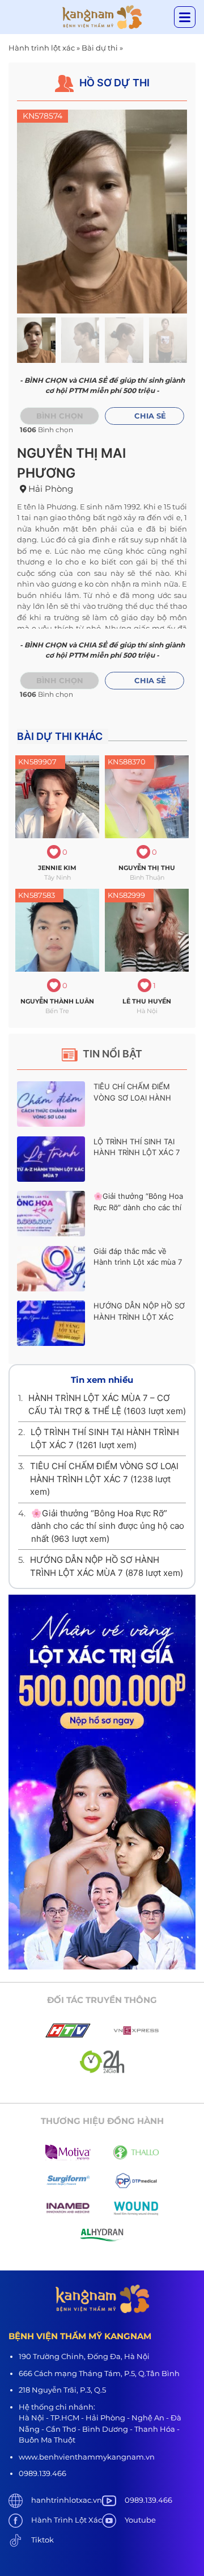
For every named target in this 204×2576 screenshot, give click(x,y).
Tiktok (42, 2540)
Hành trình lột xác (42, 48)
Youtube (140, 2520)
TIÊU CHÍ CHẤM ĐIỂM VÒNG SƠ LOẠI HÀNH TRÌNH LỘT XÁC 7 (132, 1097)
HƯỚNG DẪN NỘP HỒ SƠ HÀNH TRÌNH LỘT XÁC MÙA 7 (139, 1317)
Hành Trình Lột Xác (67, 2520)
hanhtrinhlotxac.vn (67, 2500)
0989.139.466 (148, 2500)
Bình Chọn (60, 680)
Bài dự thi (100, 48)
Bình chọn (60, 416)
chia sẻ (150, 416)
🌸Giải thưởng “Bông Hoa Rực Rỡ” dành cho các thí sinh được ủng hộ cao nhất (108, 1526)
